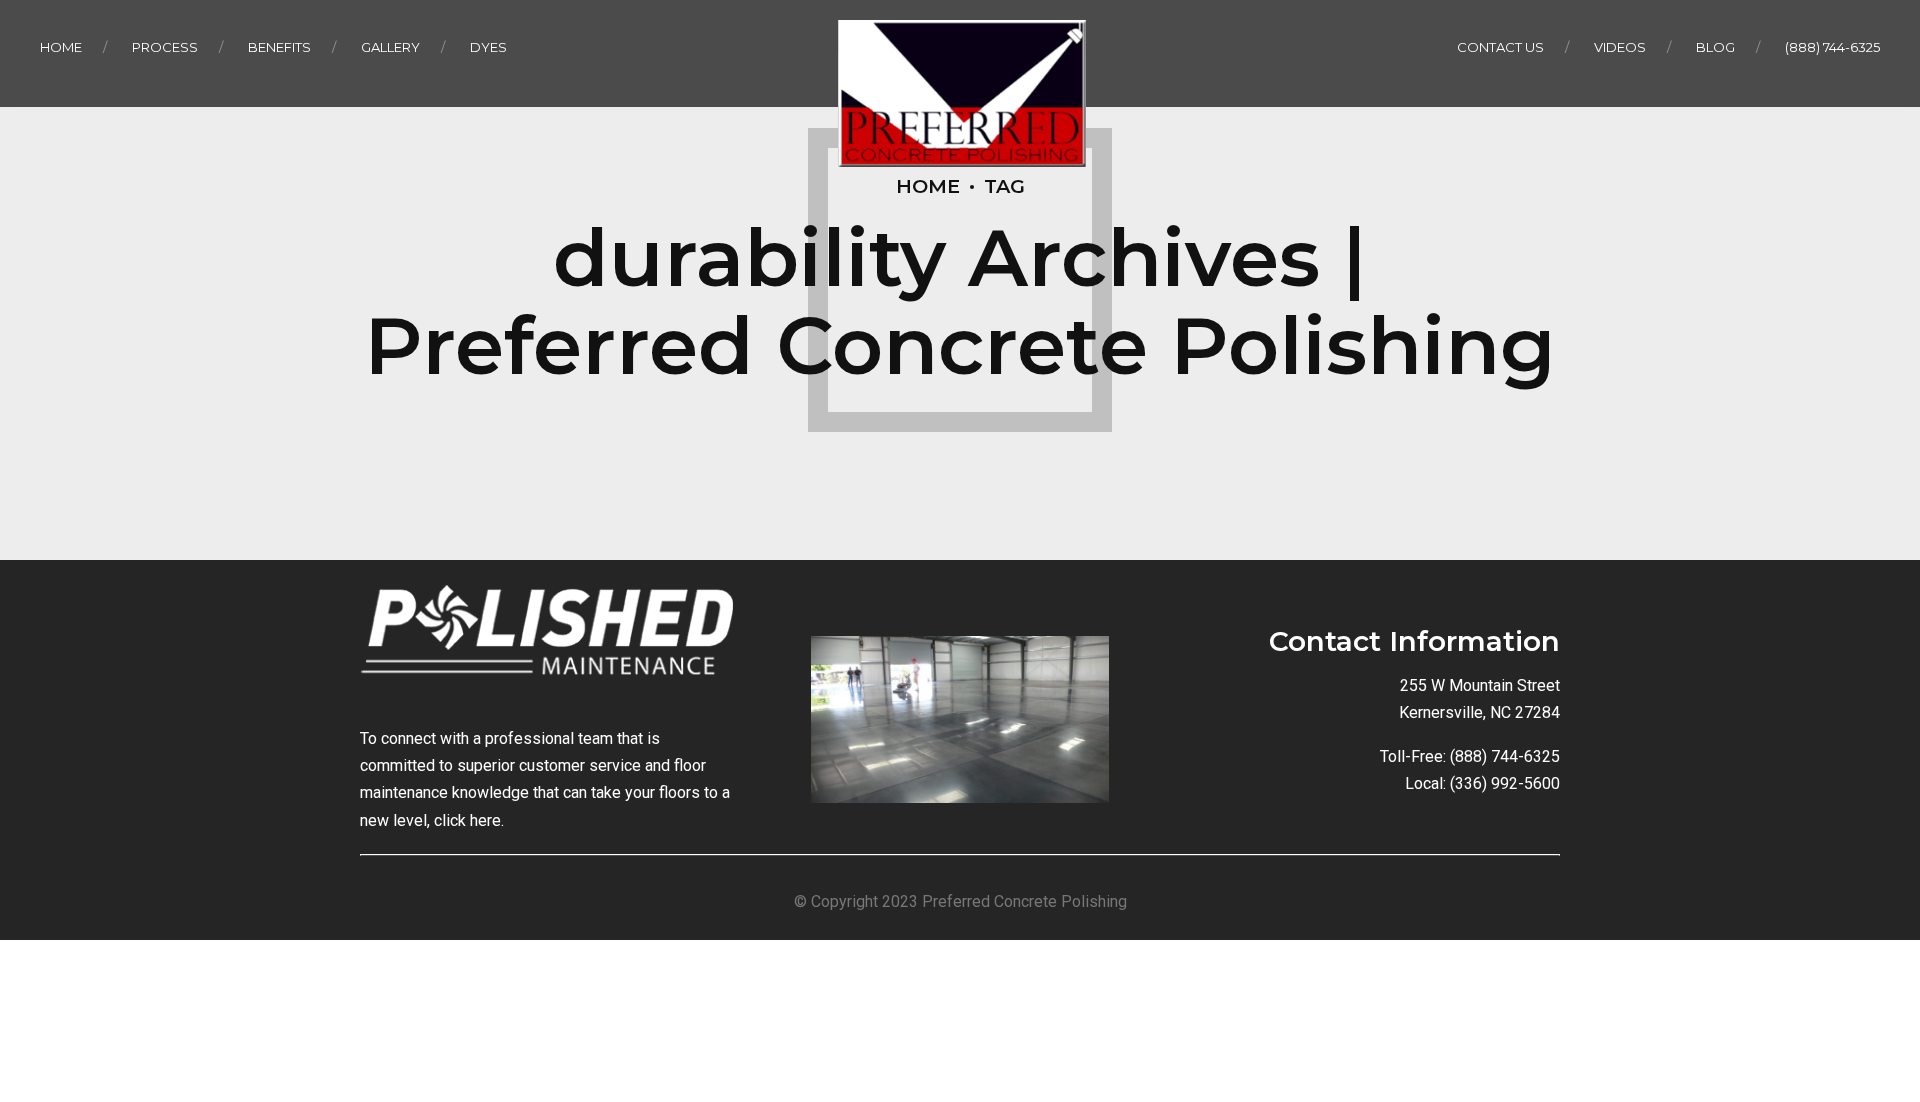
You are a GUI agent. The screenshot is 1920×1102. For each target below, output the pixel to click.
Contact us (1500, 47)
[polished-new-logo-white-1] (546, 639)
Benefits (279, 47)
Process (165, 47)
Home (61, 47)
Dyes (488, 47)
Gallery (390, 47)
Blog (1715, 47)
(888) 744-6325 (1832, 47)
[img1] (959, 720)
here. (487, 820)
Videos (1620, 47)
